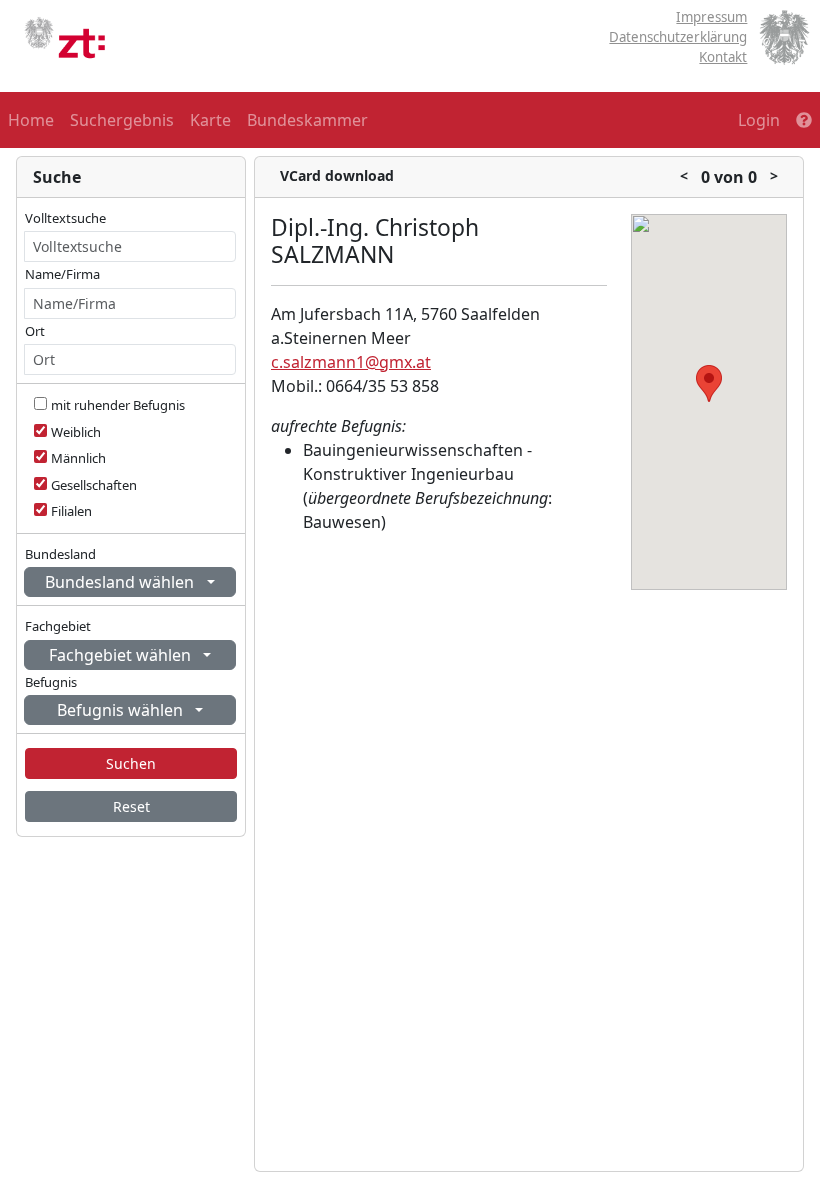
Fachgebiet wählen (122, 655)
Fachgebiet (58, 626)
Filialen (71, 511)
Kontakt (723, 57)
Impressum (711, 17)
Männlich (78, 458)
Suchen (131, 763)
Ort (35, 331)
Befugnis (51, 682)
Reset (131, 806)
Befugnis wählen (122, 710)
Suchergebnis (122, 120)
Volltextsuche (65, 218)
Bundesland (60, 554)
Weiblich (76, 432)
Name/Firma (62, 274)
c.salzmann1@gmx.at (351, 362)
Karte (210, 120)
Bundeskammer (307, 120)
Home (31, 120)
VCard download (337, 175)
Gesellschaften (94, 485)
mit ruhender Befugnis (118, 405)
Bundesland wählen (121, 582)
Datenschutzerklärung (678, 37)
